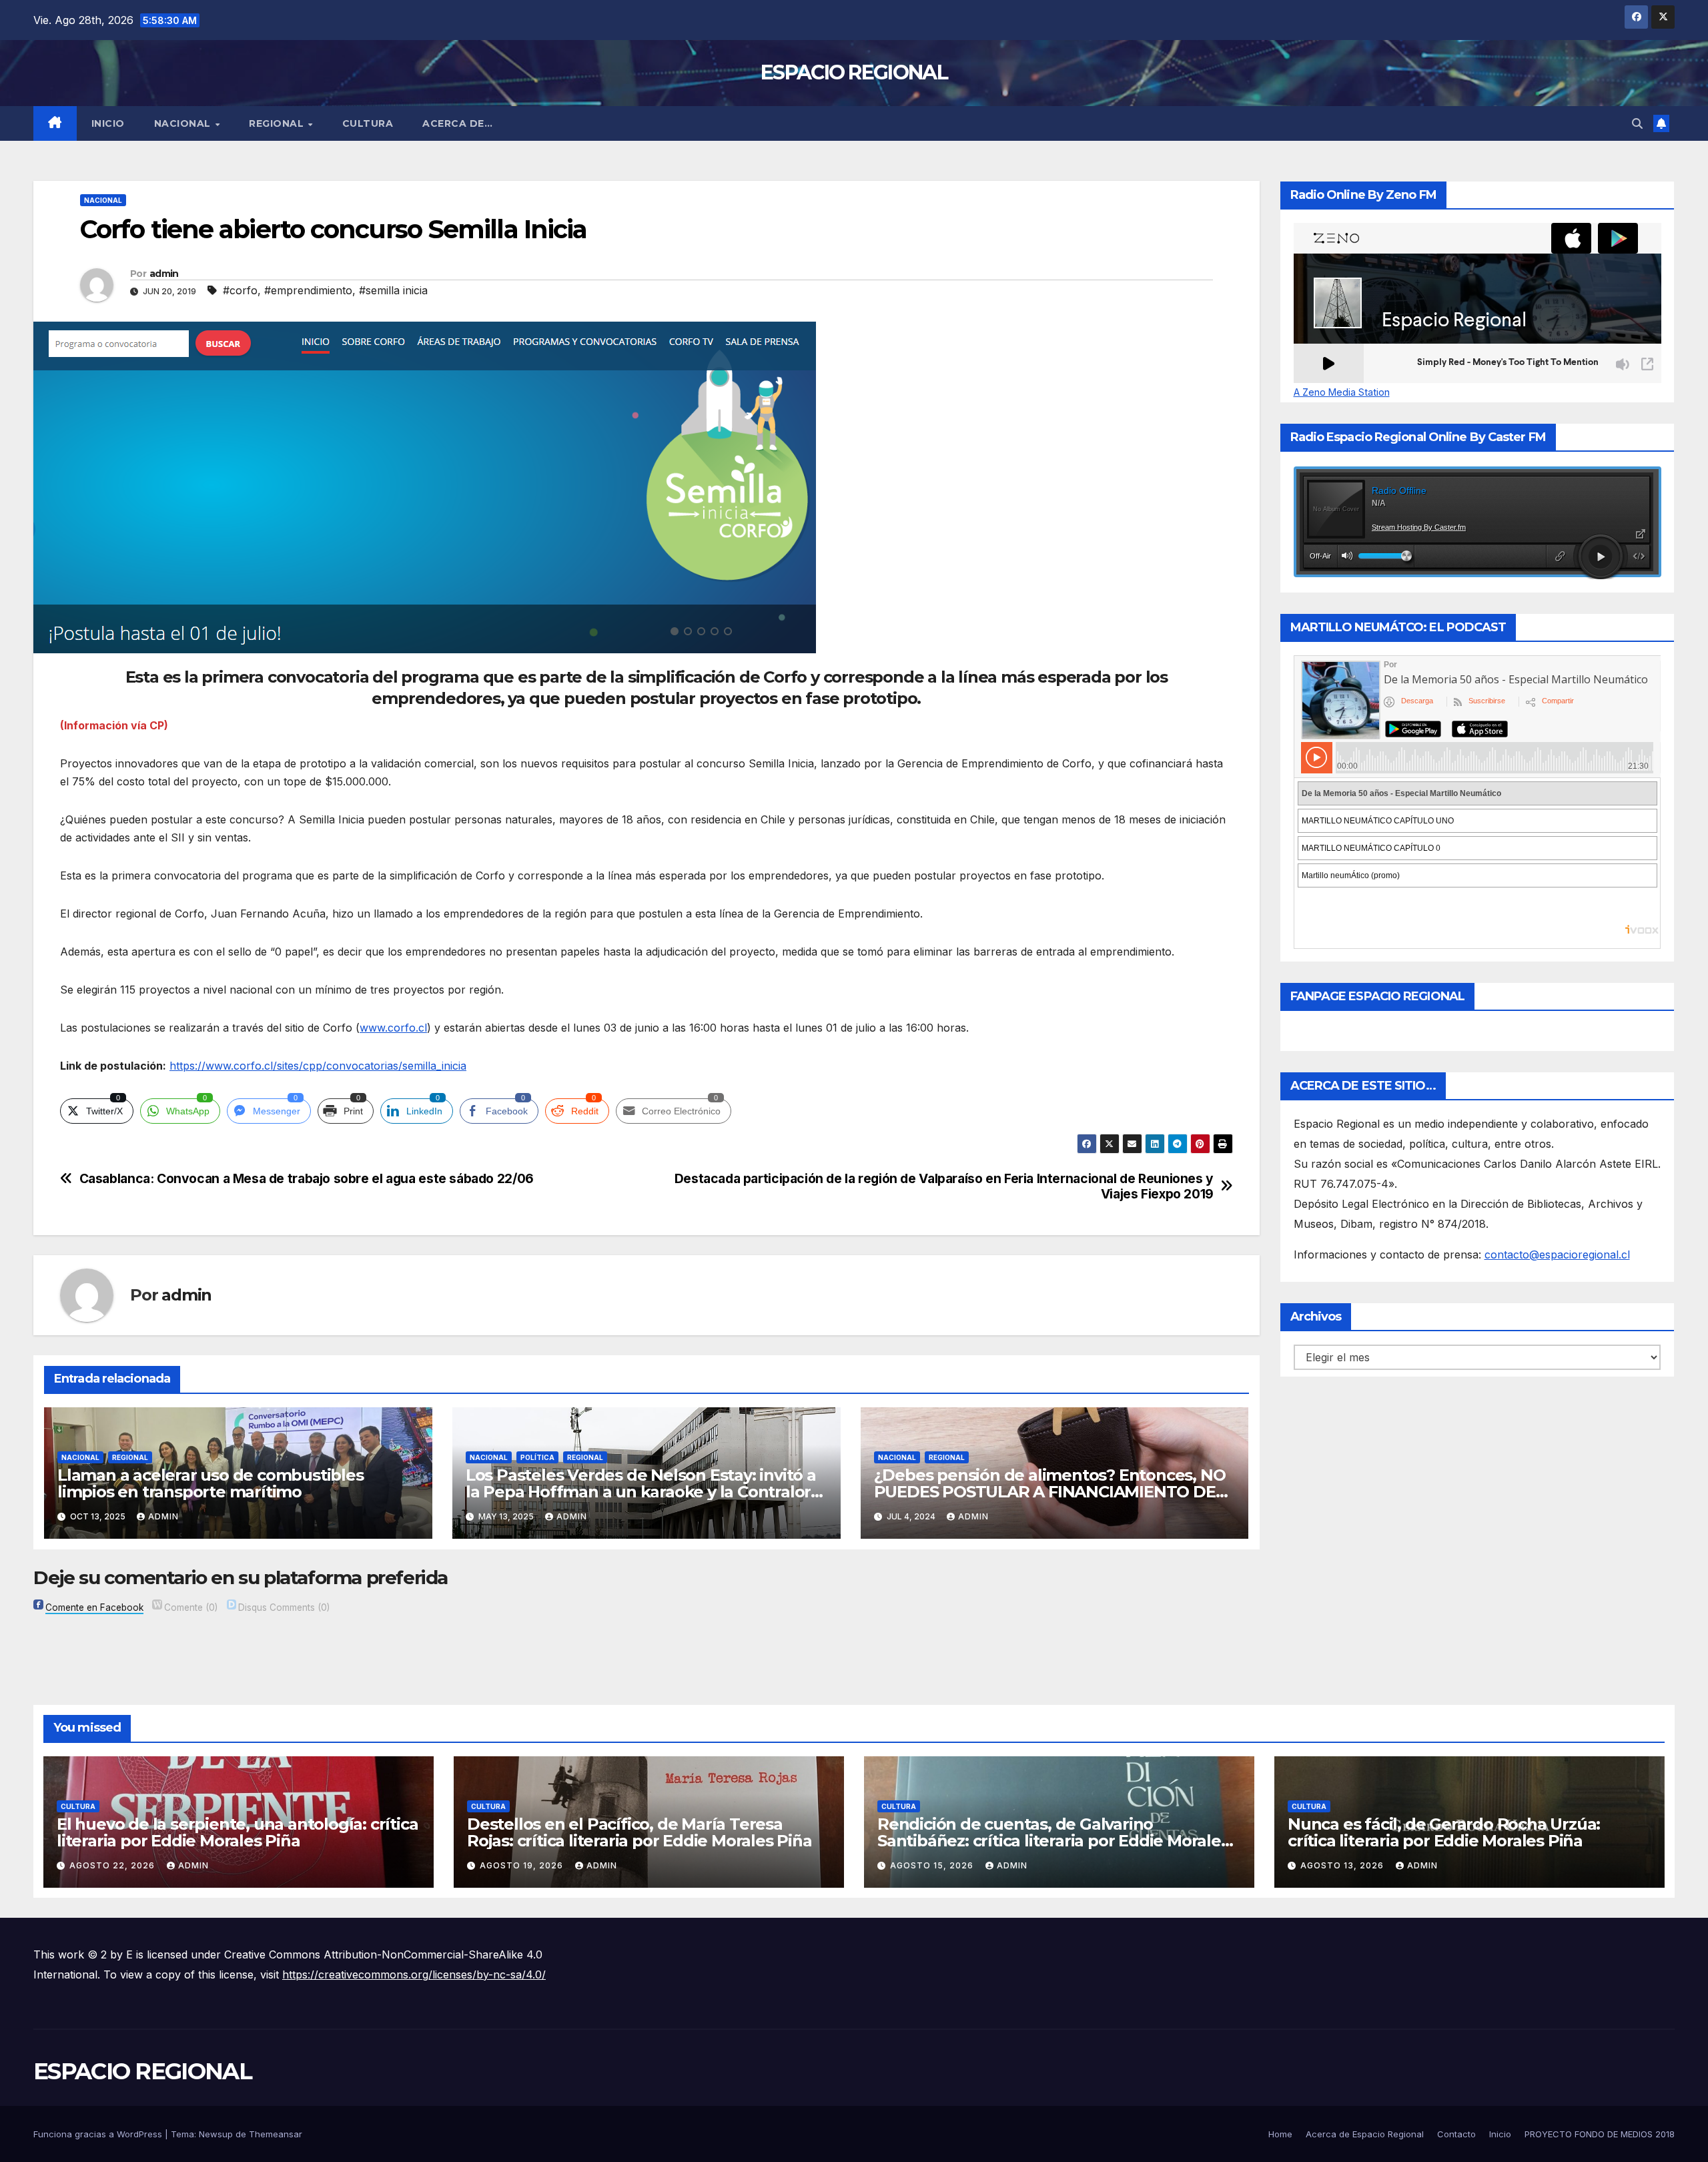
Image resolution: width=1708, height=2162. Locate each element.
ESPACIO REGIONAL (854, 72)
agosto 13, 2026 (1343, 1865)
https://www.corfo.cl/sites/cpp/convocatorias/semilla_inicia (318, 1066)
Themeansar (276, 2134)
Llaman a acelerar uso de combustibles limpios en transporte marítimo (210, 1483)
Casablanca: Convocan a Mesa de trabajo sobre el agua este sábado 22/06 (307, 1179)
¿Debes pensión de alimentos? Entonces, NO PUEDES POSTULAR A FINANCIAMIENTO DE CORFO (1050, 1492)
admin (164, 274)
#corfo (240, 290)
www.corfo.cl (393, 1028)
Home (1280, 2134)
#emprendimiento (308, 290)
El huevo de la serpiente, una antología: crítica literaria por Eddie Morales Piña (237, 1832)
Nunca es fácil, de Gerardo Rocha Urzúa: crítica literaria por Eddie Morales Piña (1444, 1832)
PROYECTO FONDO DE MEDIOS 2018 (1600, 2134)
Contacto (1456, 2134)
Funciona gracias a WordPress (99, 2134)
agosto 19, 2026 (523, 1865)
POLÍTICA (537, 1457)
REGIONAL (278, 123)
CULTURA (368, 123)
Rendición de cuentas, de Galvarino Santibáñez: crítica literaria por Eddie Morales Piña (1053, 1841)
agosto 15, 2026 (933, 1865)
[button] (1637, 123)
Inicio (108, 123)
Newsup (216, 2134)
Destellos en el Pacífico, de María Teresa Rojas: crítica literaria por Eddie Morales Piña (639, 1832)
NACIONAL (184, 123)
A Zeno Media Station (1342, 392)
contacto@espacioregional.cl (1557, 1254)
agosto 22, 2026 (113, 1865)
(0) (191, 1607)
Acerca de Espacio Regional (1365, 2134)
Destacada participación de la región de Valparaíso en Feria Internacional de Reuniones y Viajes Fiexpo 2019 (944, 1186)
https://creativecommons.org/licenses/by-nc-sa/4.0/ (414, 1974)
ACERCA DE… (457, 123)
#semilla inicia (393, 290)
